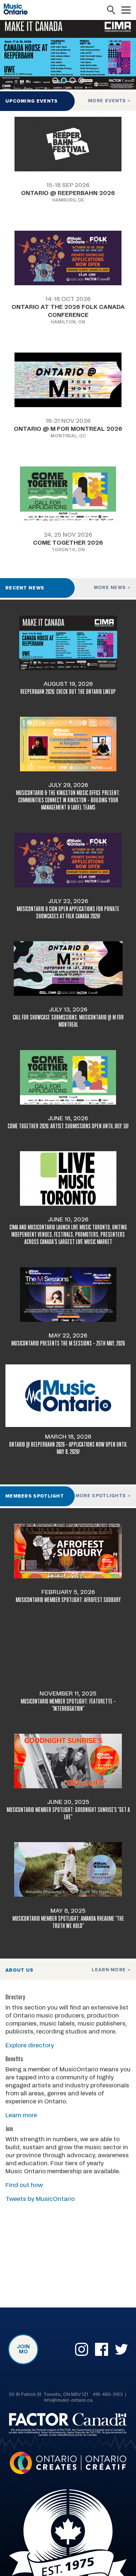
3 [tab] (73, 80)
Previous (3, 55)
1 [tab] (55, 80)
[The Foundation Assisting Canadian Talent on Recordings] (68, 2426)
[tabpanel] (68, 55)
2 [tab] (64, 80)
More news (111, 588)
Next (133, 55)
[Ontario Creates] (68, 2464)
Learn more (110, 1970)
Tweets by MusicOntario (40, 2199)
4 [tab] (81, 80)
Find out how (24, 2185)
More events (108, 101)
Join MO (23, 2349)
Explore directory (30, 2046)
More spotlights (102, 1496)
